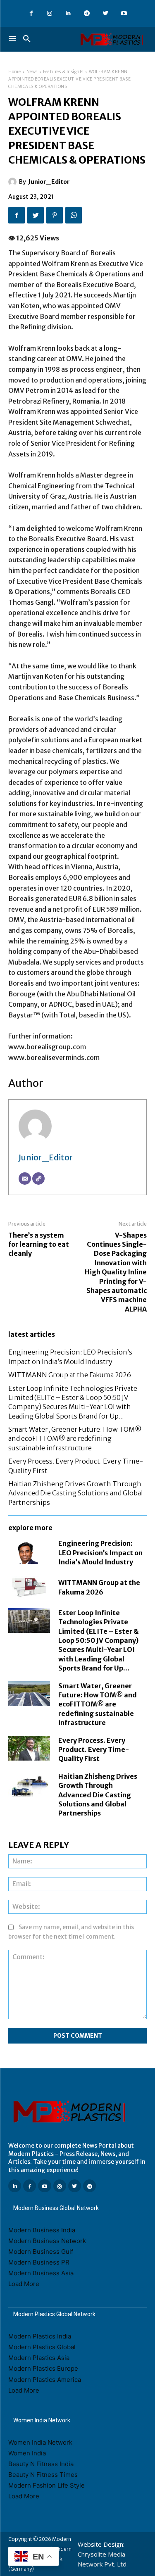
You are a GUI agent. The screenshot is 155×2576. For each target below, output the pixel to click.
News (32, 72)
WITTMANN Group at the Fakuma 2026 (70, 1375)
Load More (24, 2284)
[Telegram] (87, 13)
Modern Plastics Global (42, 2347)
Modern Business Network (47, 2241)
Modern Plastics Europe (43, 2368)
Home (14, 72)
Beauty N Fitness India (41, 2464)
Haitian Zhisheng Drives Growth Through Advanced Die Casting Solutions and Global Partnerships (76, 1493)
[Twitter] (106, 13)
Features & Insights (63, 72)
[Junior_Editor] (14, 182)
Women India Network (40, 2442)
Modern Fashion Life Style (46, 2485)
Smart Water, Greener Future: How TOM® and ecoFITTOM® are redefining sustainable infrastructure (75, 1439)
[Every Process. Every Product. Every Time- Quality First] (29, 1748)
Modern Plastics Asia (39, 2358)
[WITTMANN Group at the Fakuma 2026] (29, 1587)
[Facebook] (31, 13)
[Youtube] (124, 13)
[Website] (38, 1179)
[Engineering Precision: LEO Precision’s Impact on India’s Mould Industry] (29, 1551)
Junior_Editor (49, 182)
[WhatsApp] (74, 215)
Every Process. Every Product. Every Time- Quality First (94, 1750)
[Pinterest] (55, 215)
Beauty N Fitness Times (43, 2475)
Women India (27, 2453)
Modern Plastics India (40, 2336)
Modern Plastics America (45, 2380)
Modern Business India (42, 2230)
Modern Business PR (39, 2262)
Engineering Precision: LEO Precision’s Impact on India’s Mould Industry (100, 1553)
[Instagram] (50, 13)
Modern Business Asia (41, 2273)
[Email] (25, 1179)
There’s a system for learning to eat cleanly (39, 1244)
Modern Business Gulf (41, 2252)
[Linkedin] (68, 13)
